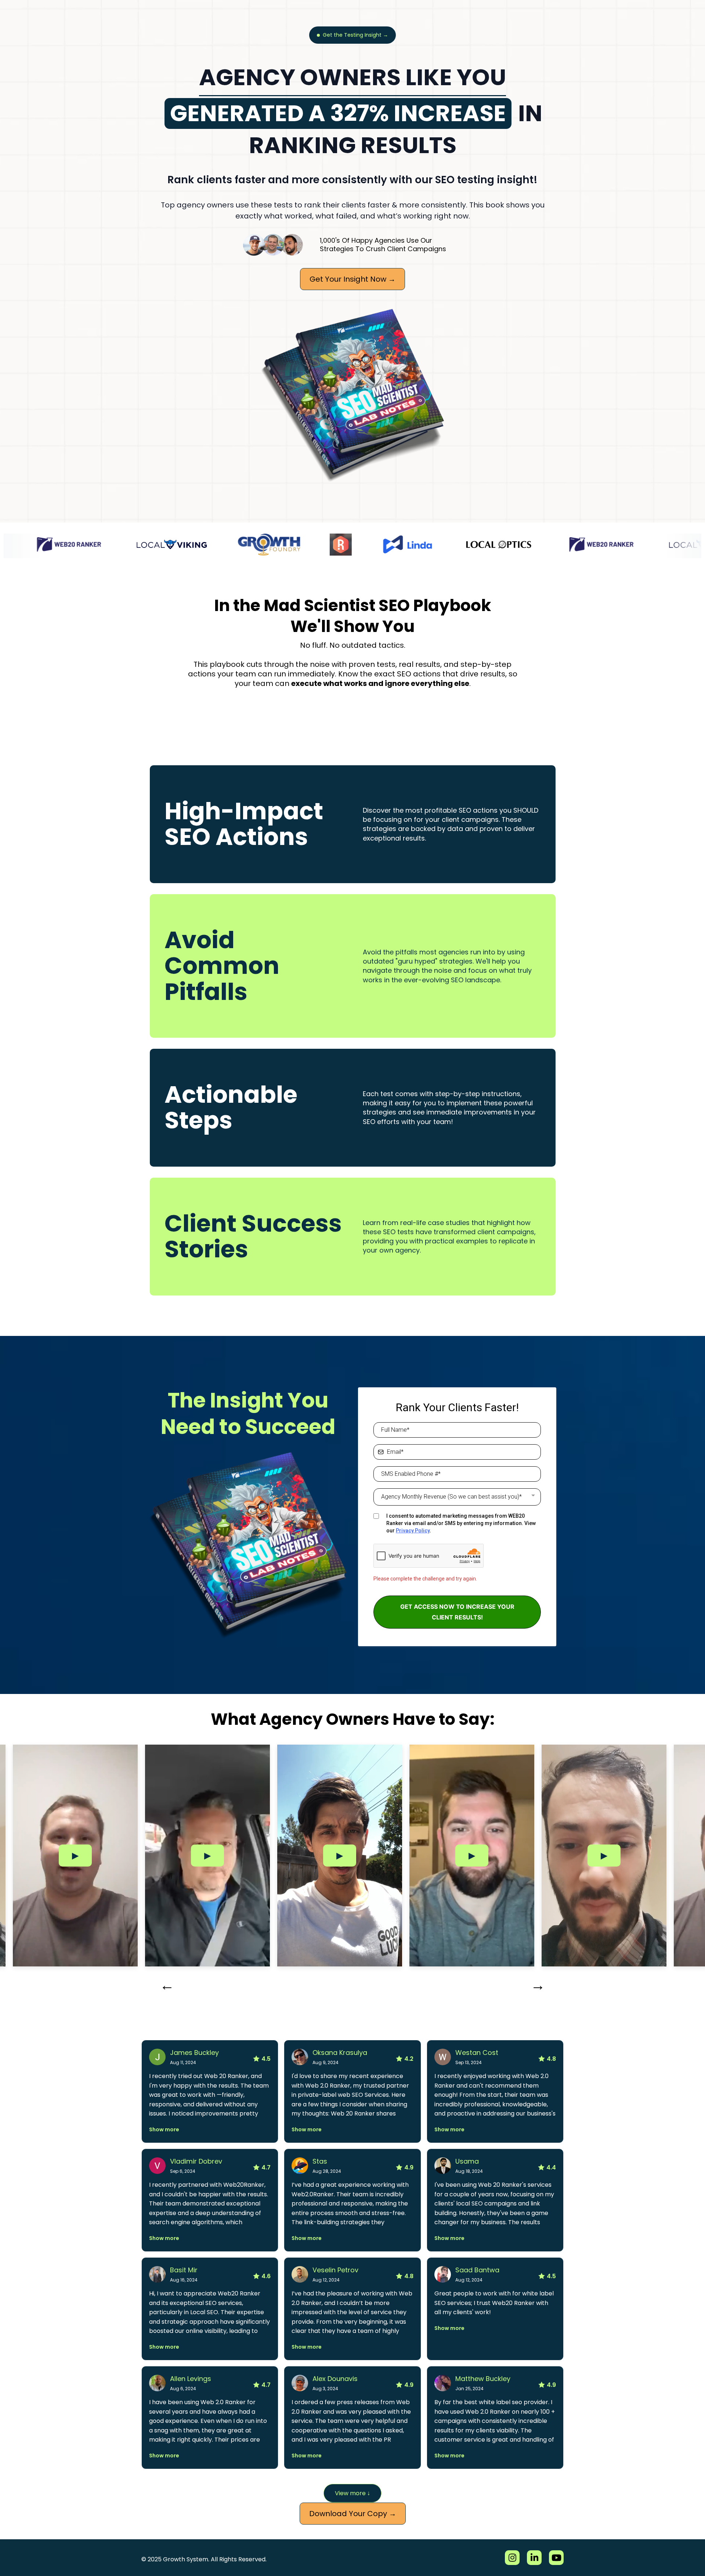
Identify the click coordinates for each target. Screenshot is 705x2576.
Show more (164, 2129)
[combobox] (457, 1497)
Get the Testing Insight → (355, 35)
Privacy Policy (413, 1531)
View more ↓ (352, 2493)
